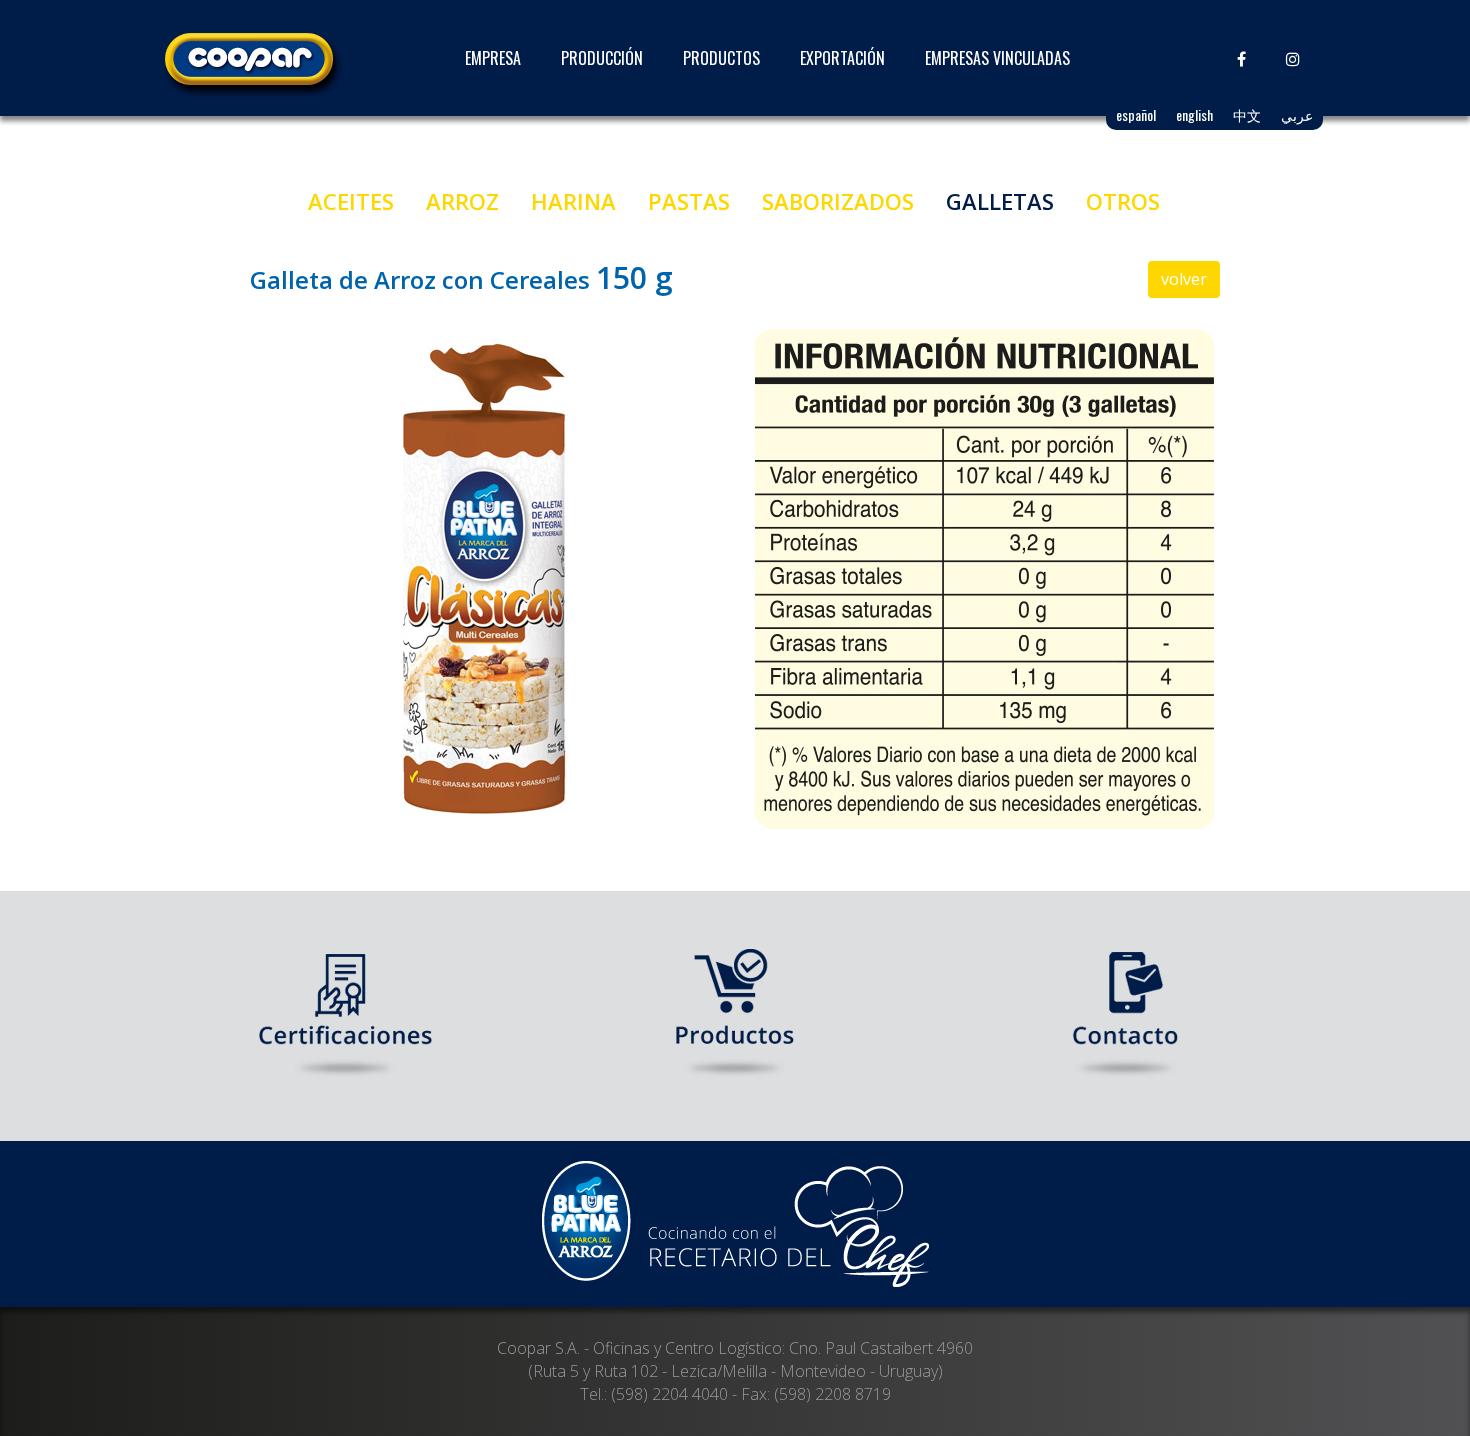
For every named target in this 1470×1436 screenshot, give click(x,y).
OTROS (1123, 201)
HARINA (573, 201)
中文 (1247, 114)
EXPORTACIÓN (842, 58)
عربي (1297, 114)
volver (1184, 279)
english (1194, 114)
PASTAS (689, 201)
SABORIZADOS (838, 201)
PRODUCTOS (721, 58)
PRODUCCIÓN (602, 58)
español (1136, 114)
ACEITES (351, 201)
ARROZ (462, 201)
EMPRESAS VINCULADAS (997, 58)
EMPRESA (493, 58)
